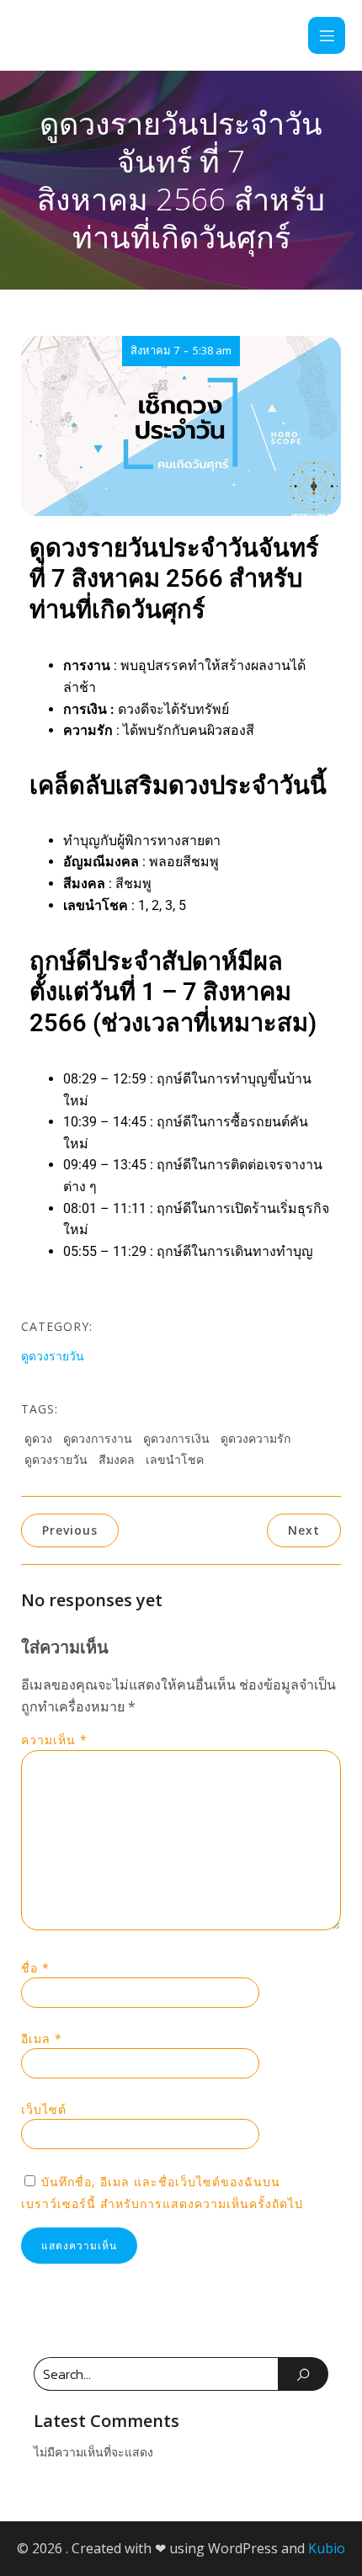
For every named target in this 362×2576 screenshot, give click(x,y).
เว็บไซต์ (44, 2109)
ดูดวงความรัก (256, 1438)
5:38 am (212, 350)
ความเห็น (54, 1740)
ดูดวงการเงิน (176, 1438)
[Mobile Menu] (327, 35)
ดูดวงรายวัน (53, 1356)
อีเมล (42, 2038)
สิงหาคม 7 (155, 350)
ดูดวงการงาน (98, 1438)
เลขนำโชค (175, 1459)
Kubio (327, 2548)
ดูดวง (38, 1438)
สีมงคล (117, 1459)
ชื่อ (35, 1968)
